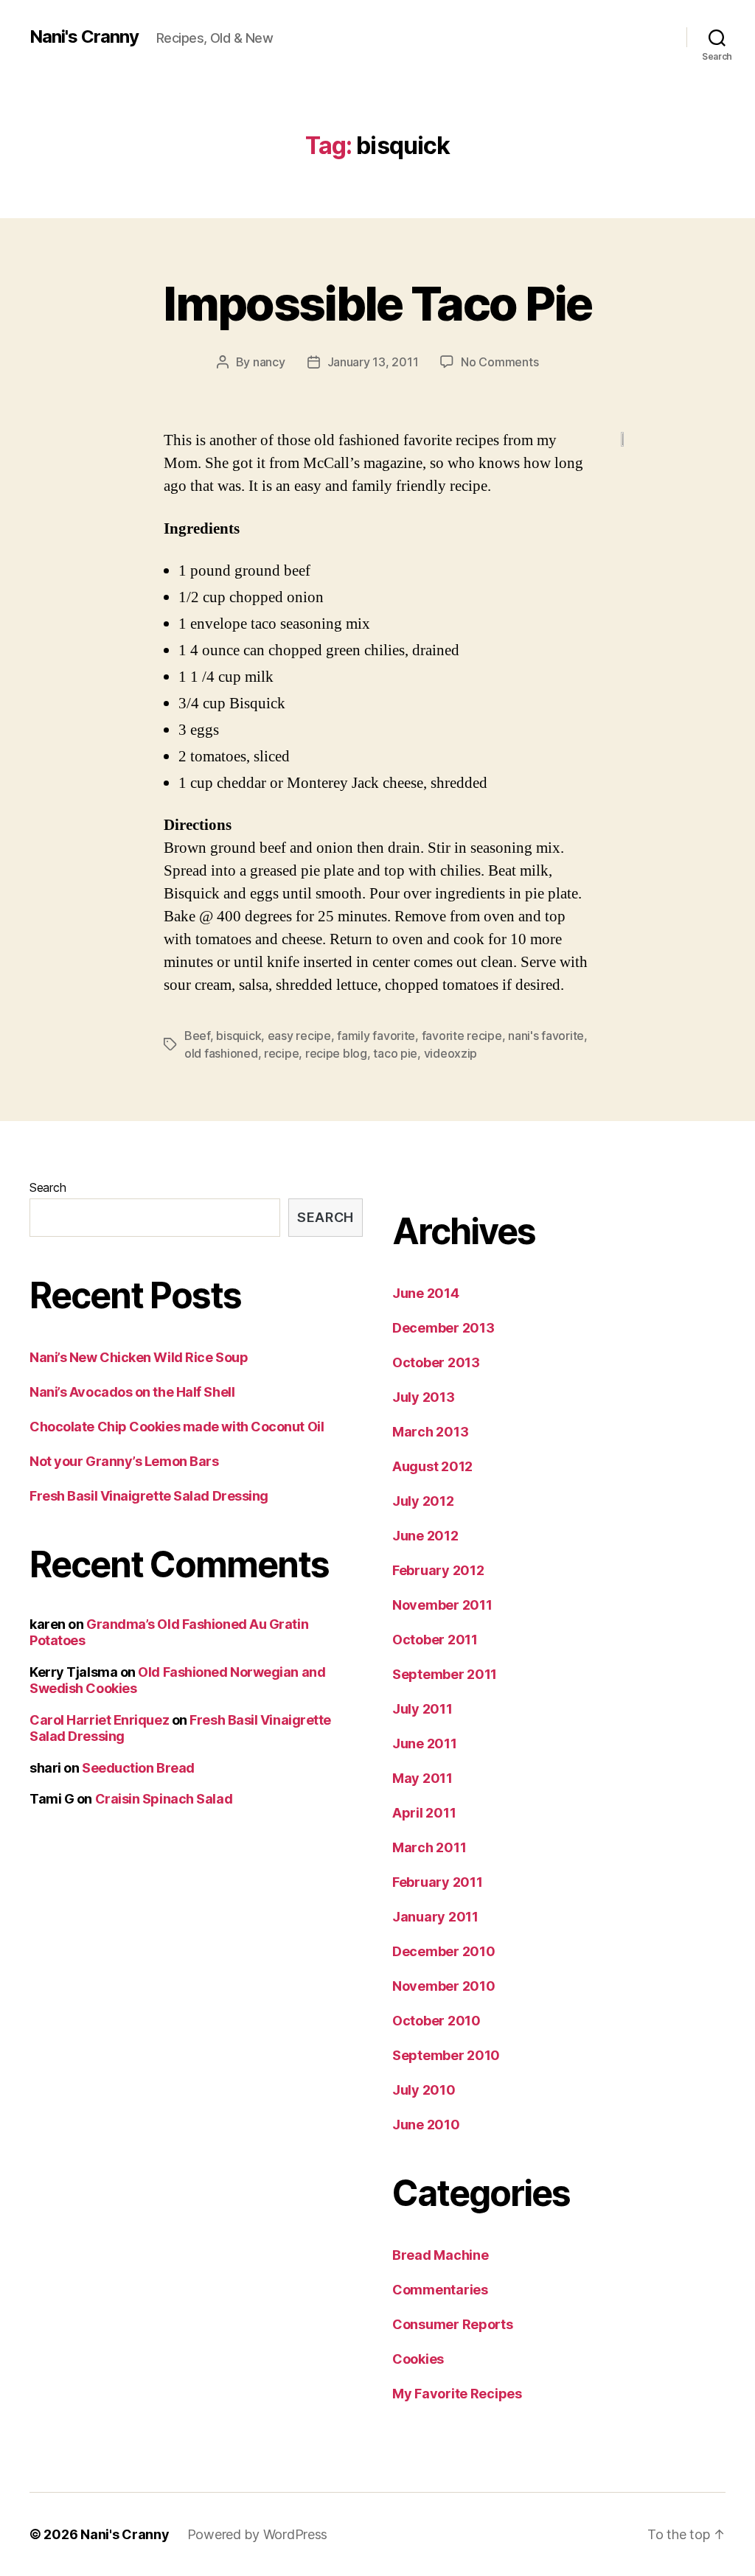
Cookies (418, 2359)
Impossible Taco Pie (377, 303)
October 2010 (436, 2021)
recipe (281, 1053)
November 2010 (444, 1986)
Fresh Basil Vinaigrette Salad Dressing (149, 1496)
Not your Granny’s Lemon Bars (124, 1461)
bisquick (239, 1036)
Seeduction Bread (138, 1768)
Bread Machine (441, 2255)
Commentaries (440, 2290)
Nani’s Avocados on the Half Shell (132, 1392)
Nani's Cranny (84, 37)
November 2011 (442, 1605)
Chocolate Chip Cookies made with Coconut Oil (177, 1427)
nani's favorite (546, 1036)
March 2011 (429, 1847)
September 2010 (446, 2055)
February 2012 (438, 1570)
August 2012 (432, 1466)
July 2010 (424, 2090)
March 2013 (430, 1432)
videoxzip (451, 1053)
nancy (269, 362)
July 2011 (422, 1709)
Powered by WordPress (258, 2534)
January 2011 (435, 1917)
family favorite (376, 1036)
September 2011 (445, 1674)
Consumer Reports (453, 2324)
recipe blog (336, 1053)
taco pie (395, 1053)
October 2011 (435, 1640)
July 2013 (424, 1397)
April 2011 (424, 1813)
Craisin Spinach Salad (164, 1799)
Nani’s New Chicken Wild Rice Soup (139, 1357)
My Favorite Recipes (457, 2394)
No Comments (500, 362)
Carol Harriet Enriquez (99, 1720)
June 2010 (426, 2125)
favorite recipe (462, 1036)
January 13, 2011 (373, 362)
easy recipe (299, 1036)
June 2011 (425, 1743)
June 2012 (425, 1536)
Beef (197, 1036)
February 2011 (438, 1882)
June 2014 (426, 1293)
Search (48, 1187)
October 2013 (436, 1362)
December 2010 (444, 1951)
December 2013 (443, 1328)
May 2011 (422, 1778)
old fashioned (221, 1053)
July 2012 (423, 1501)
